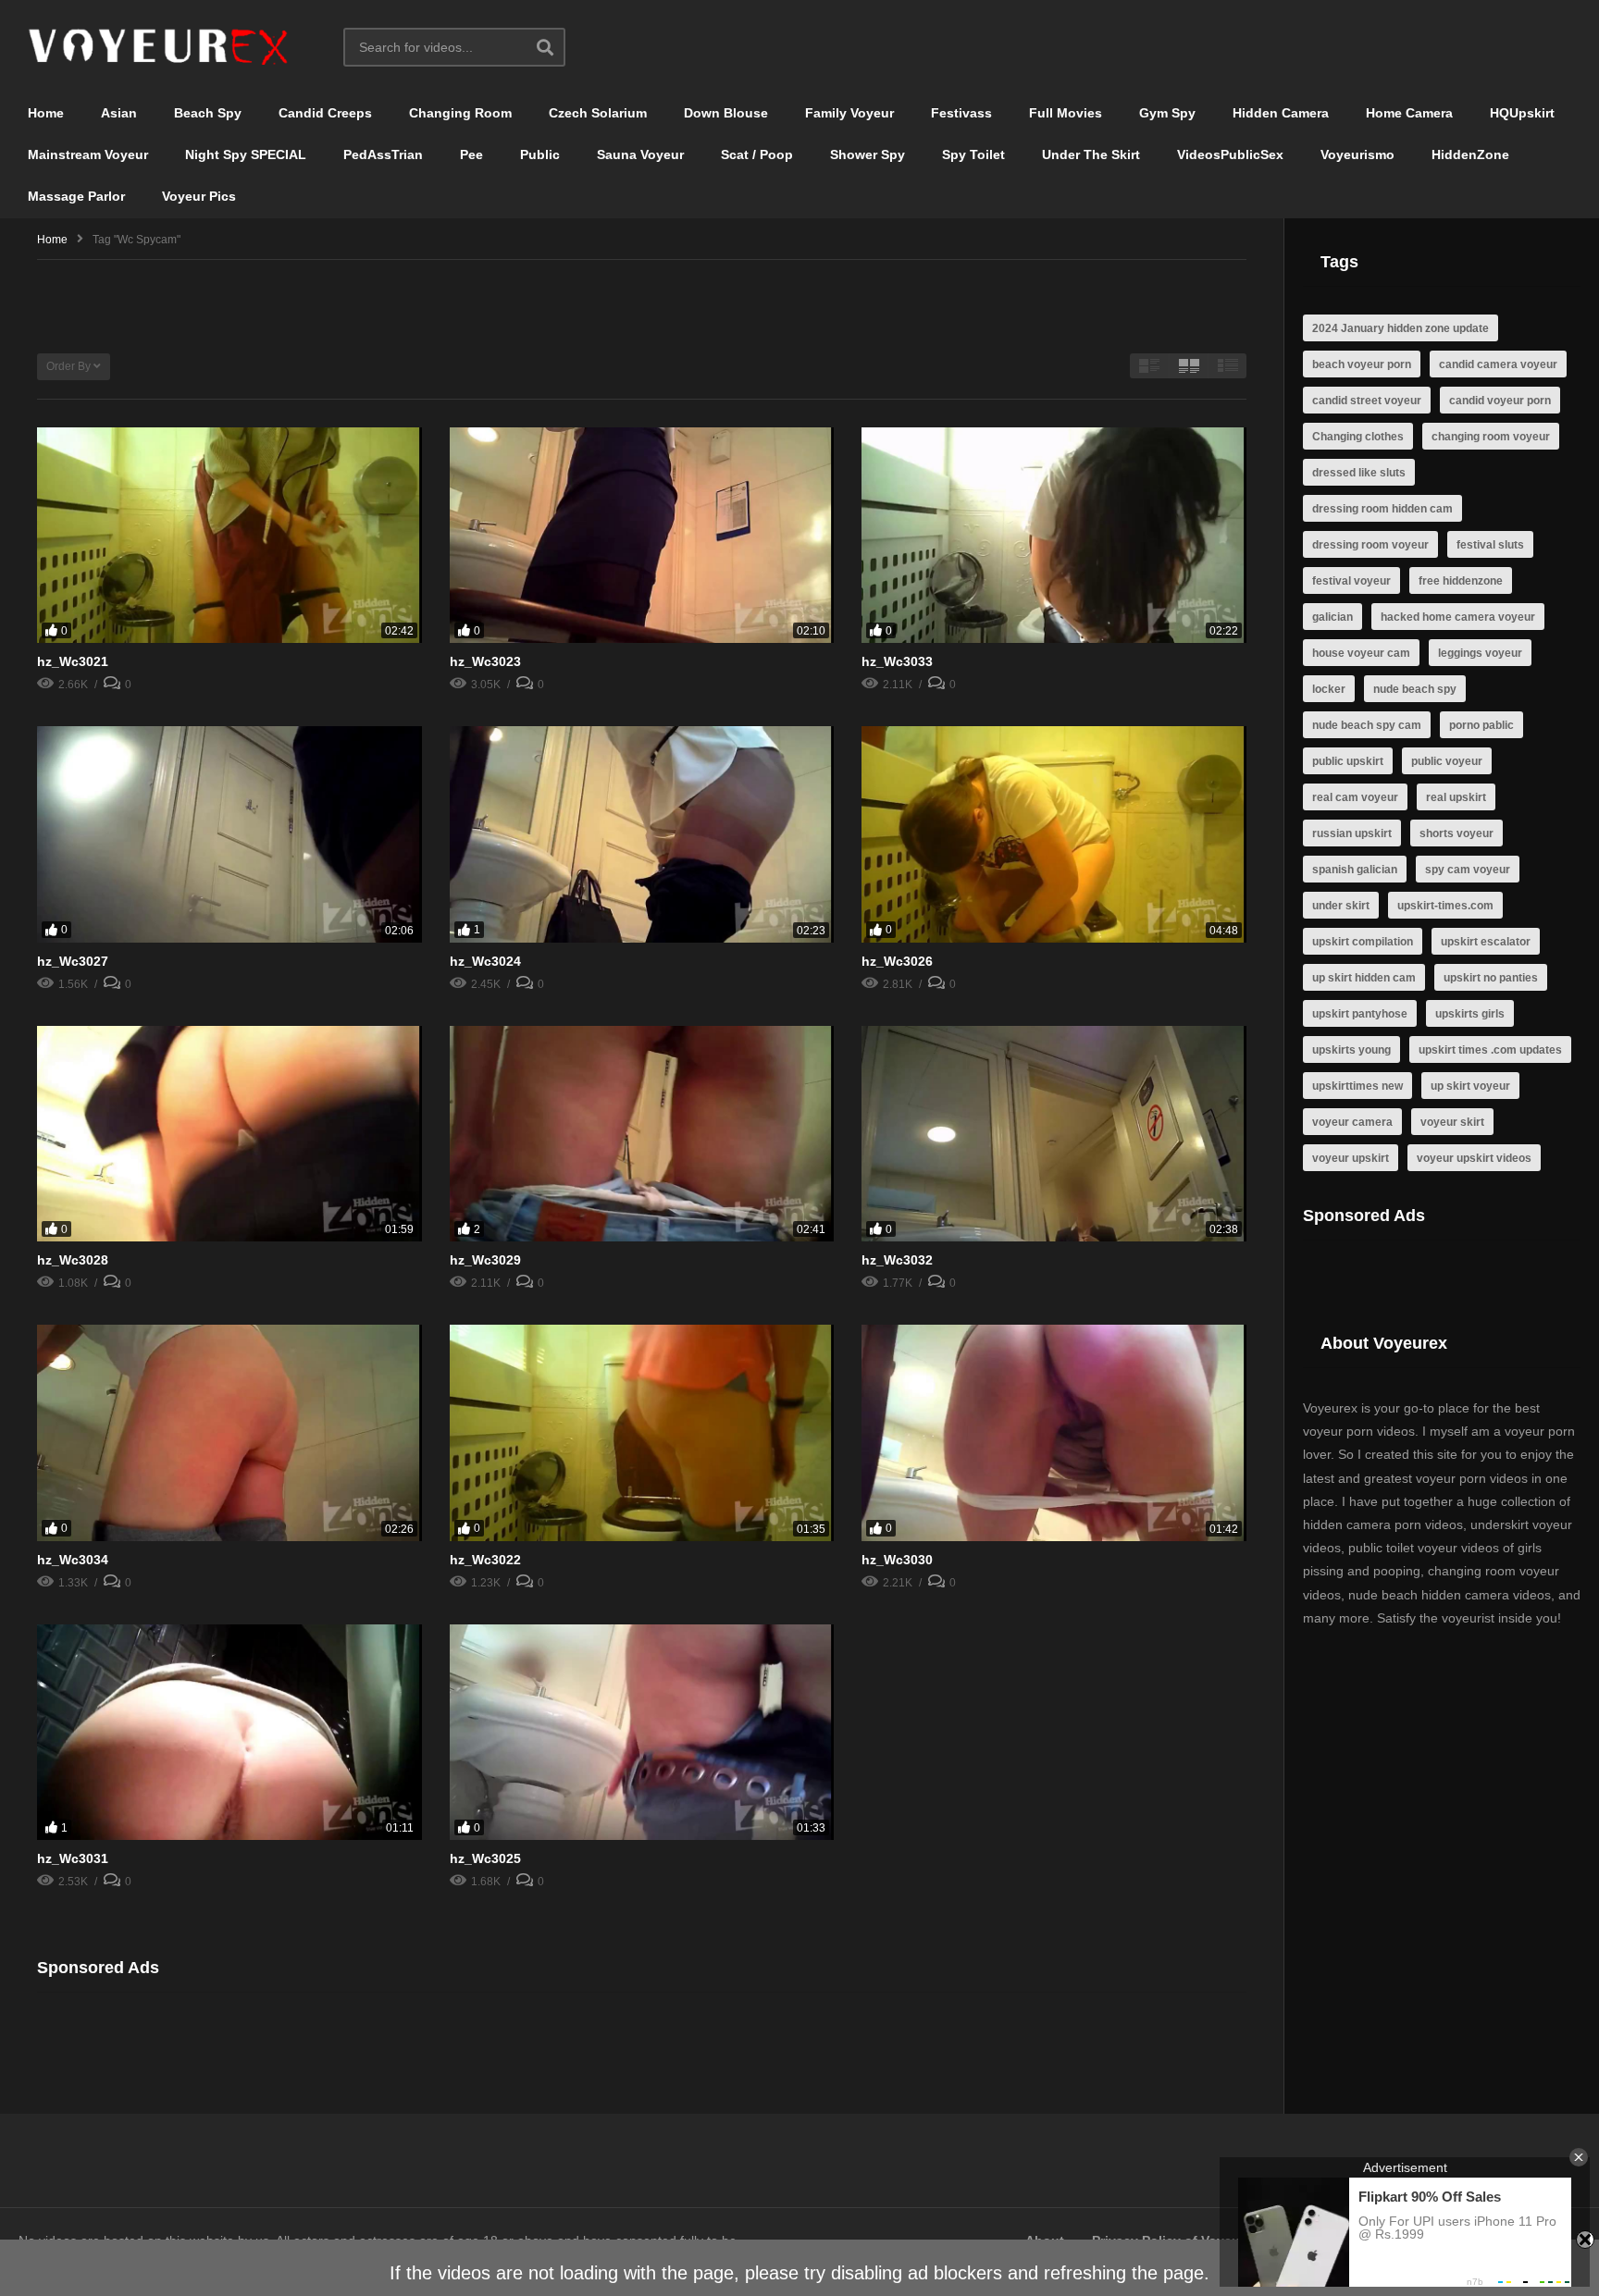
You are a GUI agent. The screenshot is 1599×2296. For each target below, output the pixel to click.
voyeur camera (1352, 1122)
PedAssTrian (383, 154)
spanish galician (1355, 870)
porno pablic (1481, 725)
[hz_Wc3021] (229, 536)
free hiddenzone (1461, 581)
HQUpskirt (1522, 113)
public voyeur (1447, 761)
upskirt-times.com (1445, 906)
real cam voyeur (1355, 797)
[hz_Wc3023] (642, 536)
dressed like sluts (1359, 473)
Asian (119, 113)
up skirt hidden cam (1364, 978)
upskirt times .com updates (1490, 1050)
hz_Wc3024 (485, 961)
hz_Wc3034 (73, 1560)
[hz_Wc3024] (642, 834)
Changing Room (460, 113)
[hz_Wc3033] (1054, 536)
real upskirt (1456, 797)
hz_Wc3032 (897, 1260)
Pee (471, 154)
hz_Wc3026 (897, 961)
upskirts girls (1470, 1014)
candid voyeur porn (1500, 401)
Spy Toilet (973, 154)
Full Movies (1066, 113)
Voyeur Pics (199, 196)
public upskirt (1348, 761)
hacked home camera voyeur (1458, 617)
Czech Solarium (598, 113)
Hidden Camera (1281, 113)
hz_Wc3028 (73, 1260)
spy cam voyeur (1468, 870)
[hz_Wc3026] (1054, 834)
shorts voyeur (1456, 833)
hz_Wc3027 (73, 961)
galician (1332, 617)
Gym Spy (1167, 113)
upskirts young (1351, 1050)
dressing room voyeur (1370, 545)
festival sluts (1490, 545)
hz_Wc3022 (485, 1560)
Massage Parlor (76, 196)
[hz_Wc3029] (642, 1134)
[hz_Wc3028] (229, 1134)
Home (46, 113)
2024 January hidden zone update (1401, 328)
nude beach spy (1415, 689)
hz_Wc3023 (485, 661)
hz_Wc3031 (73, 1858)
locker (1329, 689)
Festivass (961, 113)
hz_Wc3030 (897, 1560)
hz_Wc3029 (485, 1260)
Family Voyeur (849, 113)
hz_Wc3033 (897, 661)
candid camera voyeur (1498, 364)
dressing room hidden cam (1382, 509)
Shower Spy (868, 154)
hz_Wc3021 (73, 661)
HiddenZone (1470, 154)
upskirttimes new (1357, 1086)
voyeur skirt (1452, 1122)
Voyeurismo (1357, 154)
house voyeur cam (1361, 653)
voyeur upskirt (1351, 1158)
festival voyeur (1351, 581)
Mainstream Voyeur (88, 154)
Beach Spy (208, 113)
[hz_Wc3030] (1054, 1433)
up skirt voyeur (1470, 1086)
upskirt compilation (1363, 942)
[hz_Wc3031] (229, 1733)
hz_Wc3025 (485, 1858)
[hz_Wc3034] (229, 1433)
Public (540, 154)
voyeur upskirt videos (1474, 1158)
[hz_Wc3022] (642, 1433)
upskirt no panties (1491, 978)
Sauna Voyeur (640, 154)
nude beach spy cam (1367, 725)
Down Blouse (726, 113)
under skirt (1341, 906)
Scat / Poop (757, 154)
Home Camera (1409, 113)
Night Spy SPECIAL (246, 154)
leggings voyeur (1480, 653)
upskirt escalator (1486, 942)
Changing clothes (1358, 437)
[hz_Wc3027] (229, 834)
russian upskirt (1352, 833)
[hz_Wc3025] (642, 1733)
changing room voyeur (1491, 437)
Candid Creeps (325, 113)
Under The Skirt (1091, 154)
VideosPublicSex (1230, 154)
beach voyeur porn (1362, 364)
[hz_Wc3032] (1054, 1134)
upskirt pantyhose (1360, 1014)
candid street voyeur (1367, 401)
